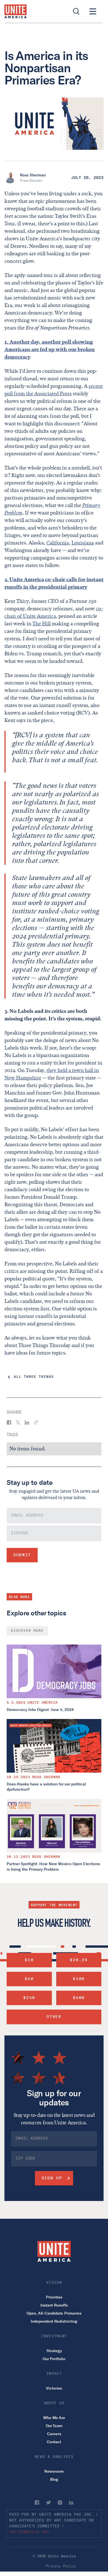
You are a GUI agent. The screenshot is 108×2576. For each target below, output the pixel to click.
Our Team (54, 2426)
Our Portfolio (54, 2359)
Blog (54, 2479)
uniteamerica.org (29, 2532)
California (58, 543)
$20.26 (79, 1960)
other (54, 2017)
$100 (79, 1979)
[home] (16, 11)
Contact (54, 2442)
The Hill (42, 624)
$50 (29, 1979)
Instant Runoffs (54, 2305)
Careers (54, 2434)
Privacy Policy (61, 2566)
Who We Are (54, 2418)
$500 (79, 1998)
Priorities (54, 2297)
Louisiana (83, 543)
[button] (93, 11)
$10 (29, 1960)
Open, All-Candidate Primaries (54, 2313)
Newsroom (54, 2471)
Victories (54, 2388)
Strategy (54, 2351)
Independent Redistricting (54, 2321)
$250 (29, 1998)
